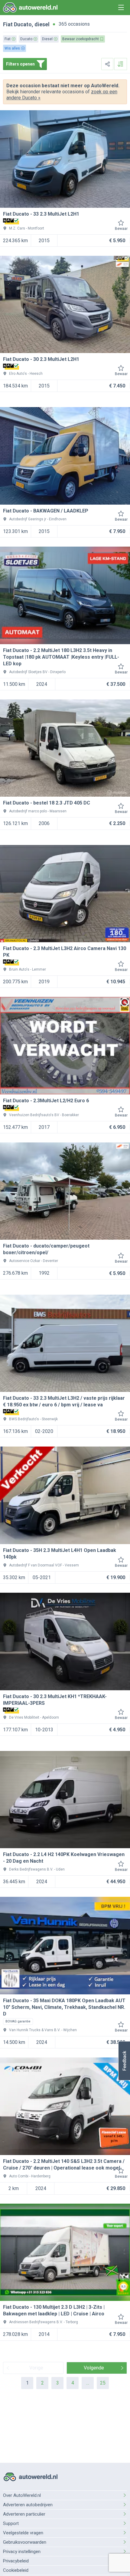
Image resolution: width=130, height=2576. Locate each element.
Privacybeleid (16, 2561)
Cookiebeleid (16, 2570)
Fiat (8, 24)
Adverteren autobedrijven (28, 2505)
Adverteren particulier (24, 2514)
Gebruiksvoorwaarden (25, 2542)
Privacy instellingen (22, 2552)
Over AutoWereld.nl (22, 2495)
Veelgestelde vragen (23, 2533)
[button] (124, 2061)
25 (103, 2383)
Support (11, 2523)
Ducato (23, 24)
